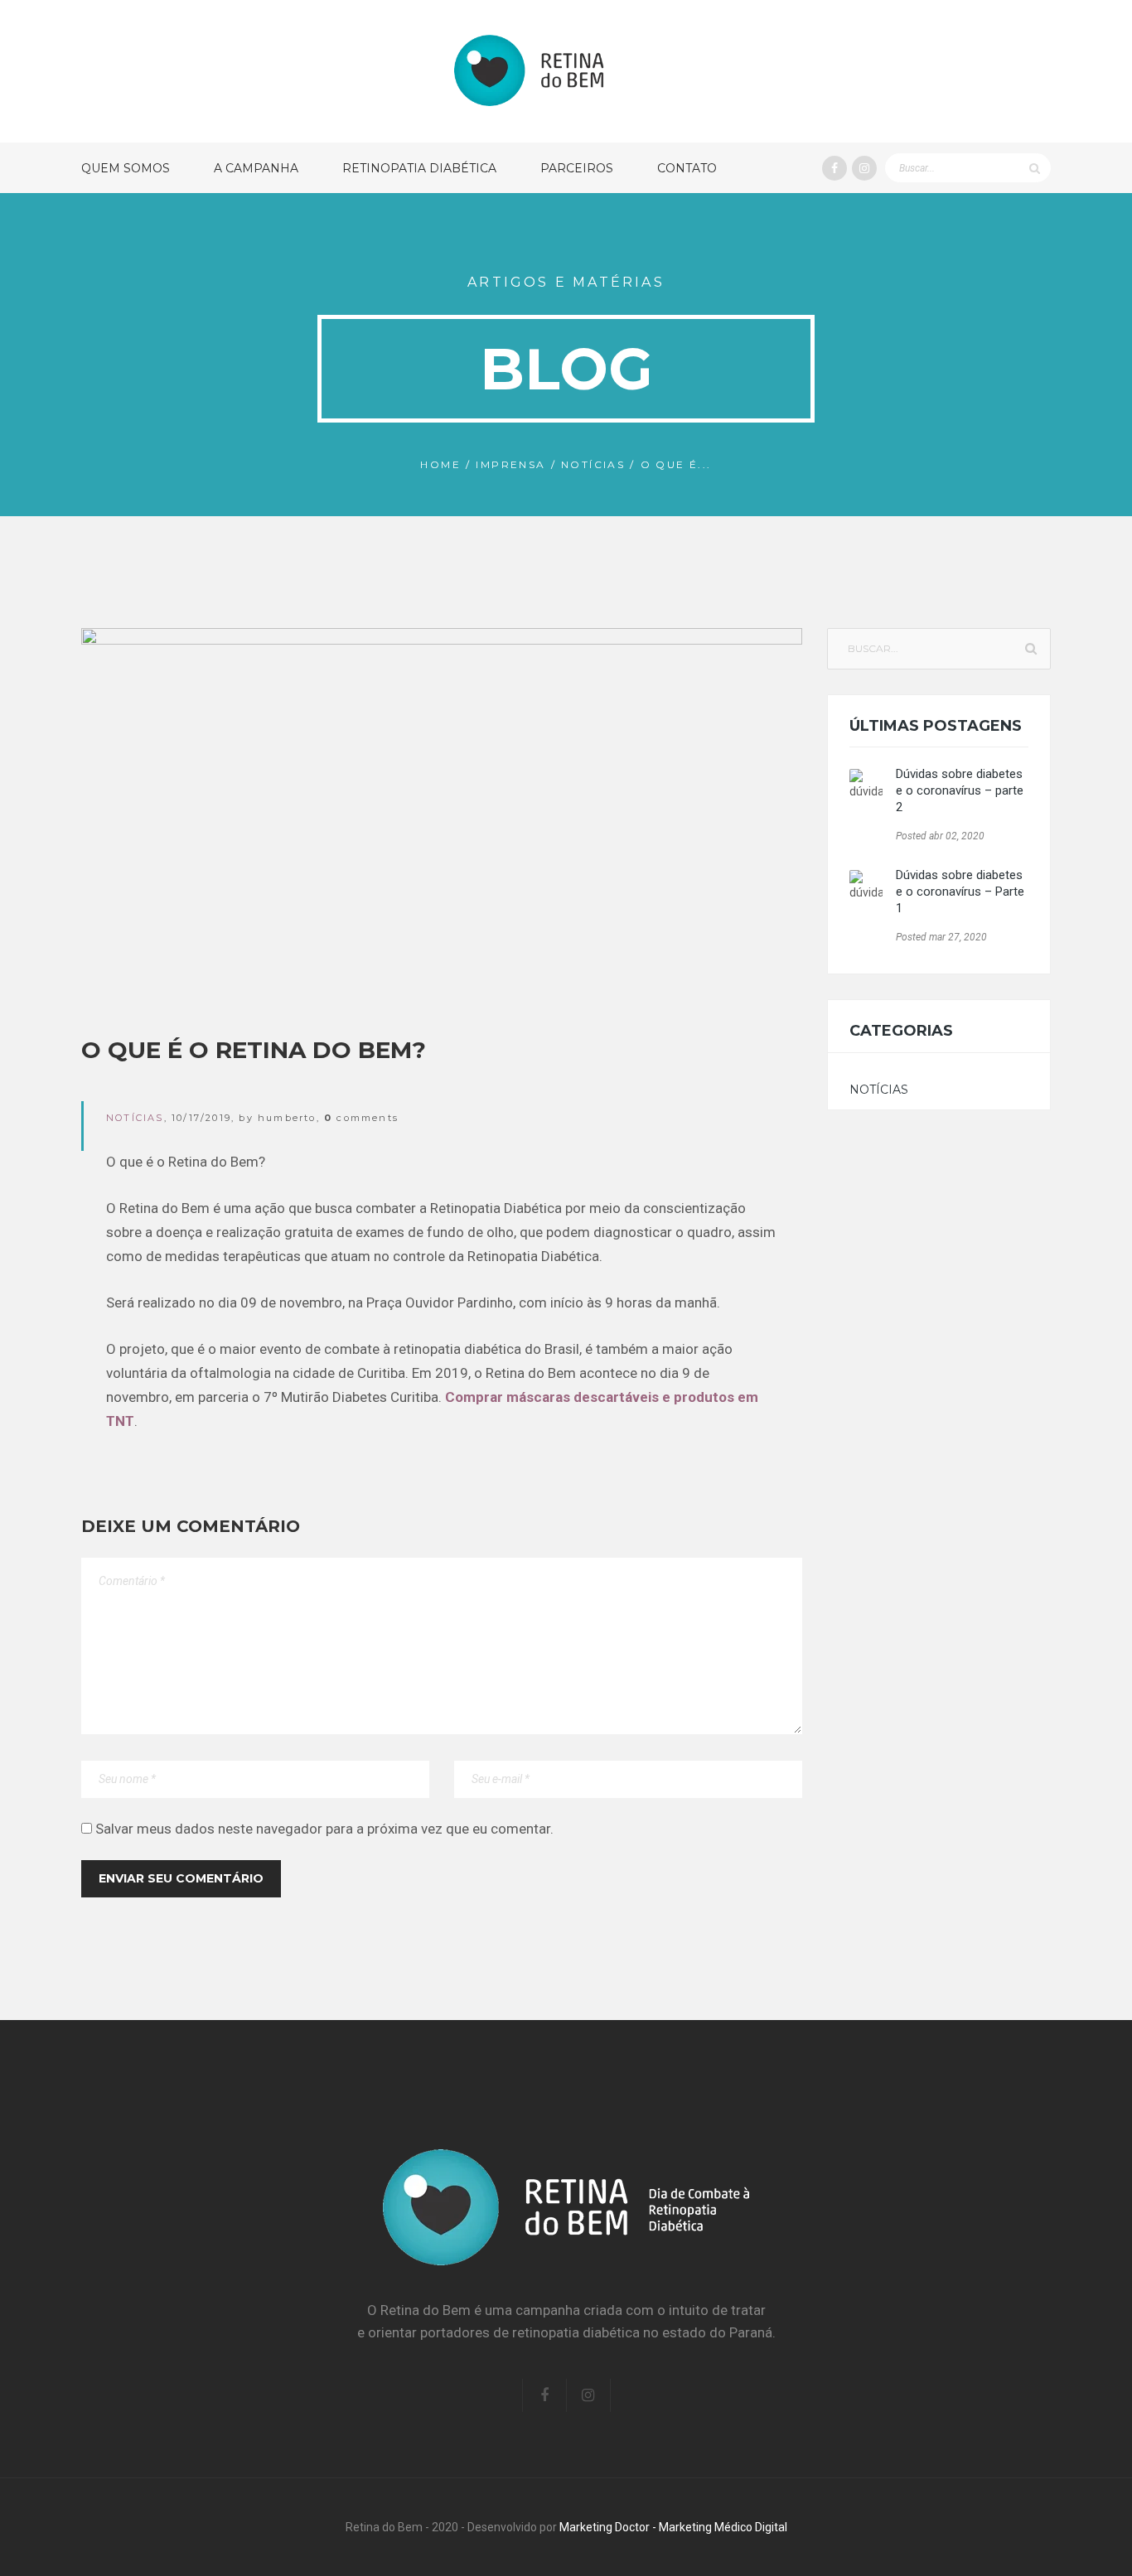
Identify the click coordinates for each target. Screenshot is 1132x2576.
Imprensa (510, 464)
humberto (287, 1118)
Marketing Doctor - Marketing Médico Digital (673, 2527)
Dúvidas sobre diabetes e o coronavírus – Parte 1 (960, 892)
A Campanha (256, 168)
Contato (687, 168)
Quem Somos (126, 168)
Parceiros (577, 168)
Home (440, 464)
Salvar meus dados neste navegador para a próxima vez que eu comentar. (324, 1829)
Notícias (593, 464)
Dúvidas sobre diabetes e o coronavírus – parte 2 (960, 790)
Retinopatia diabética (419, 168)
